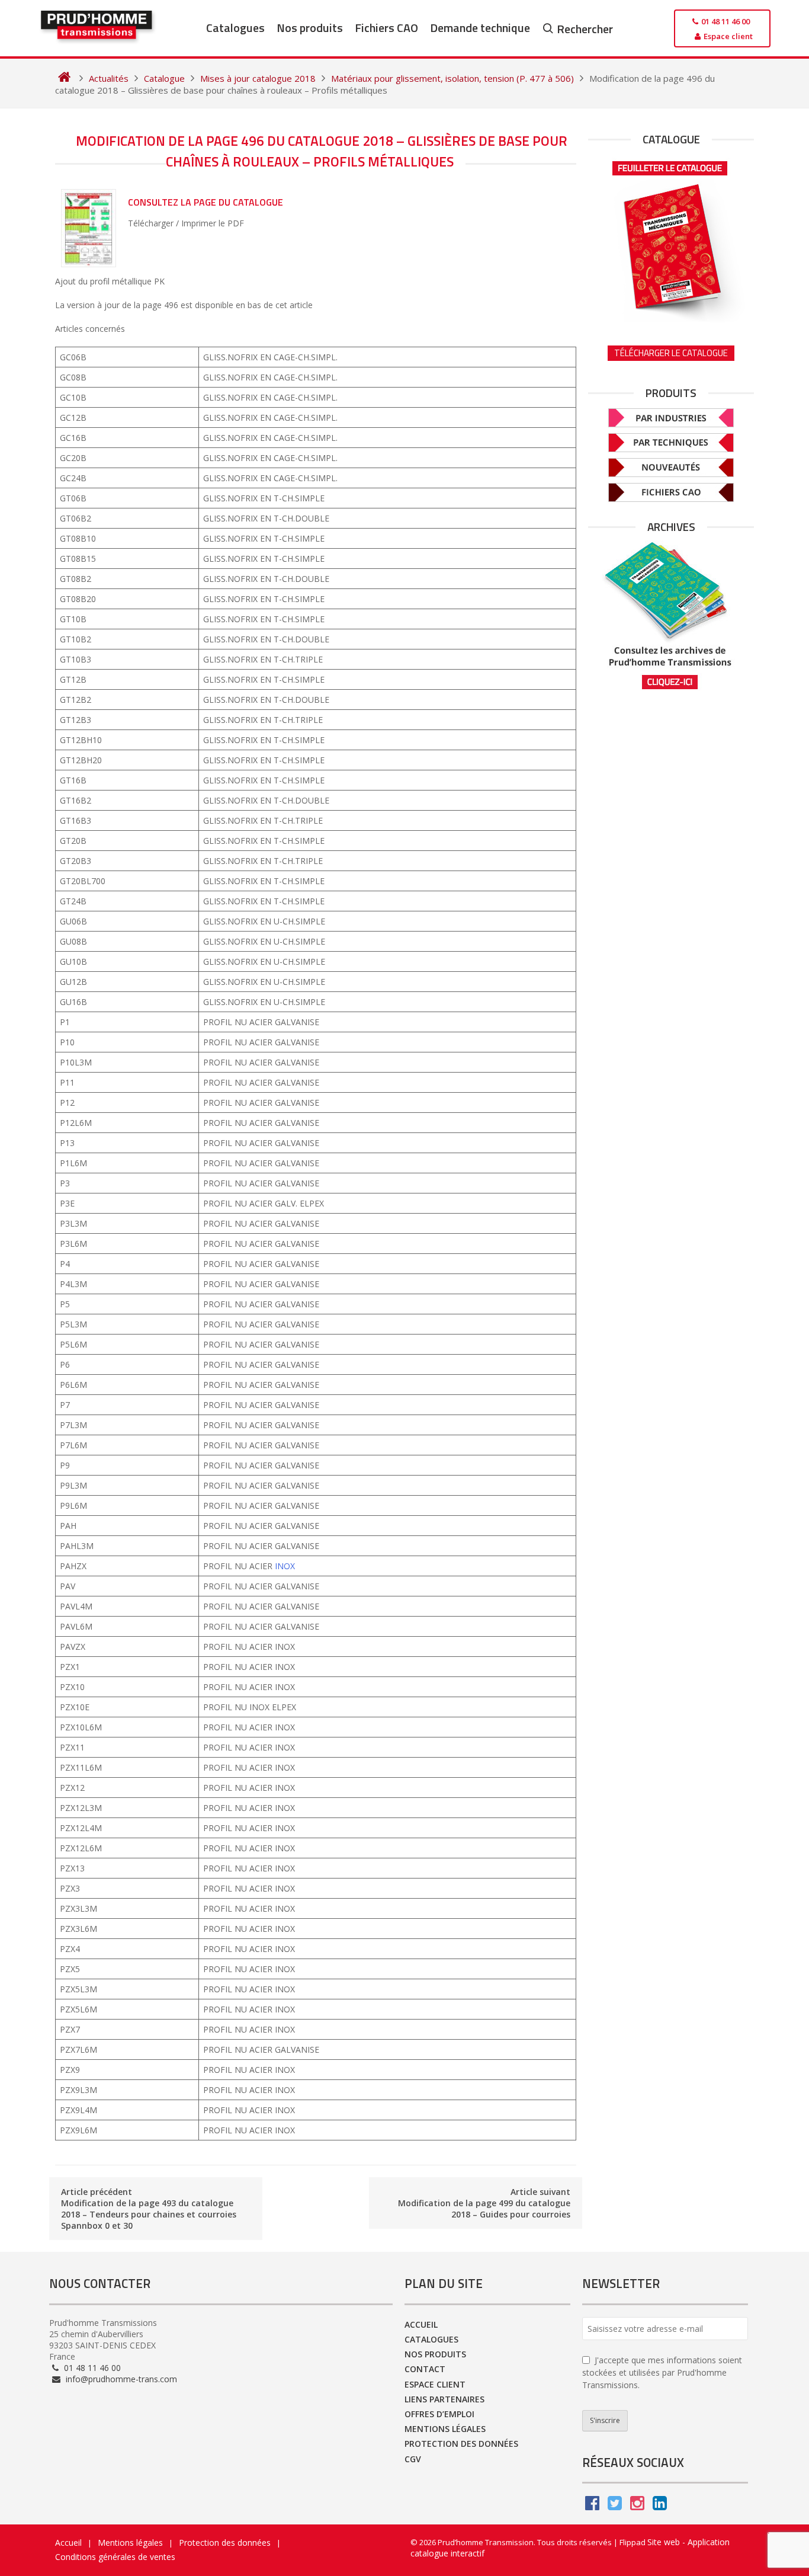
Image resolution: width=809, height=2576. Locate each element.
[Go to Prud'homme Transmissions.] (64, 78)
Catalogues (235, 28)
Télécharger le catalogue (671, 353)
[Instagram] (637, 2506)
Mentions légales (445, 2429)
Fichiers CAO (386, 28)
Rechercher (585, 29)
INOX (285, 1566)
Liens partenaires (444, 2399)
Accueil (421, 2324)
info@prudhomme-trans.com (120, 2379)
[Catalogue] (671, 238)
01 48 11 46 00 (91, 2368)
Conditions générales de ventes (115, 2557)
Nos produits (310, 28)
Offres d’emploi (439, 2414)
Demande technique (480, 28)
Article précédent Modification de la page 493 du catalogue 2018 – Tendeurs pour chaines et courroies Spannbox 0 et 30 (149, 2209)
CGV (413, 2459)
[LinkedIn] (660, 2506)
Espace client (435, 2384)
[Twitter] (615, 2506)
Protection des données (461, 2444)
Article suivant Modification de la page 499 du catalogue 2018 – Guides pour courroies (484, 2203)
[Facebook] (592, 2506)
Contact (425, 2369)
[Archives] (671, 615)
